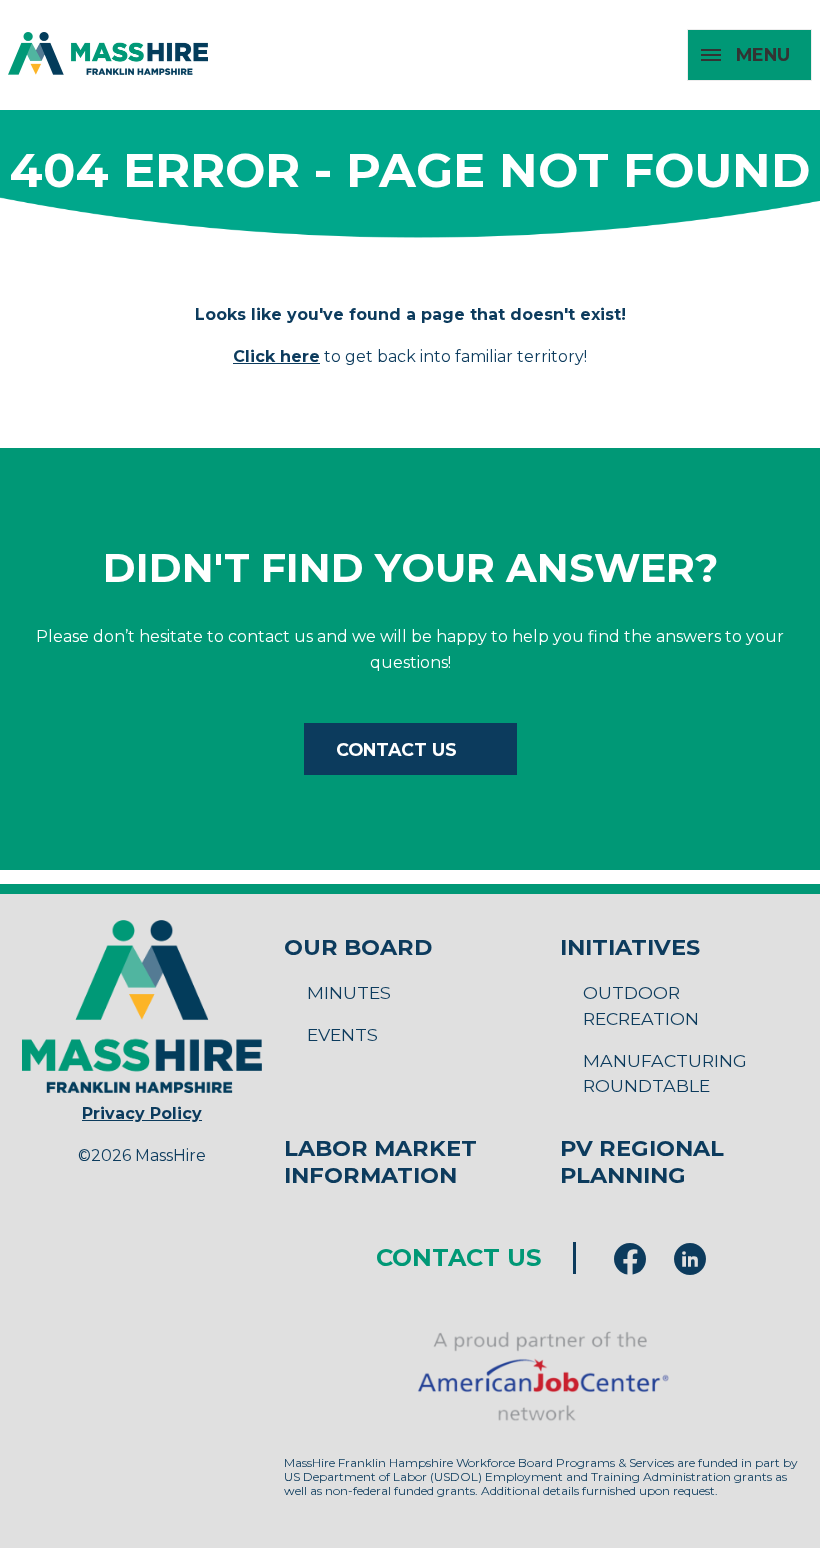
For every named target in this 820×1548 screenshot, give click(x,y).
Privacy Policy (142, 1113)
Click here (276, 356)
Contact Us (396, 749)
